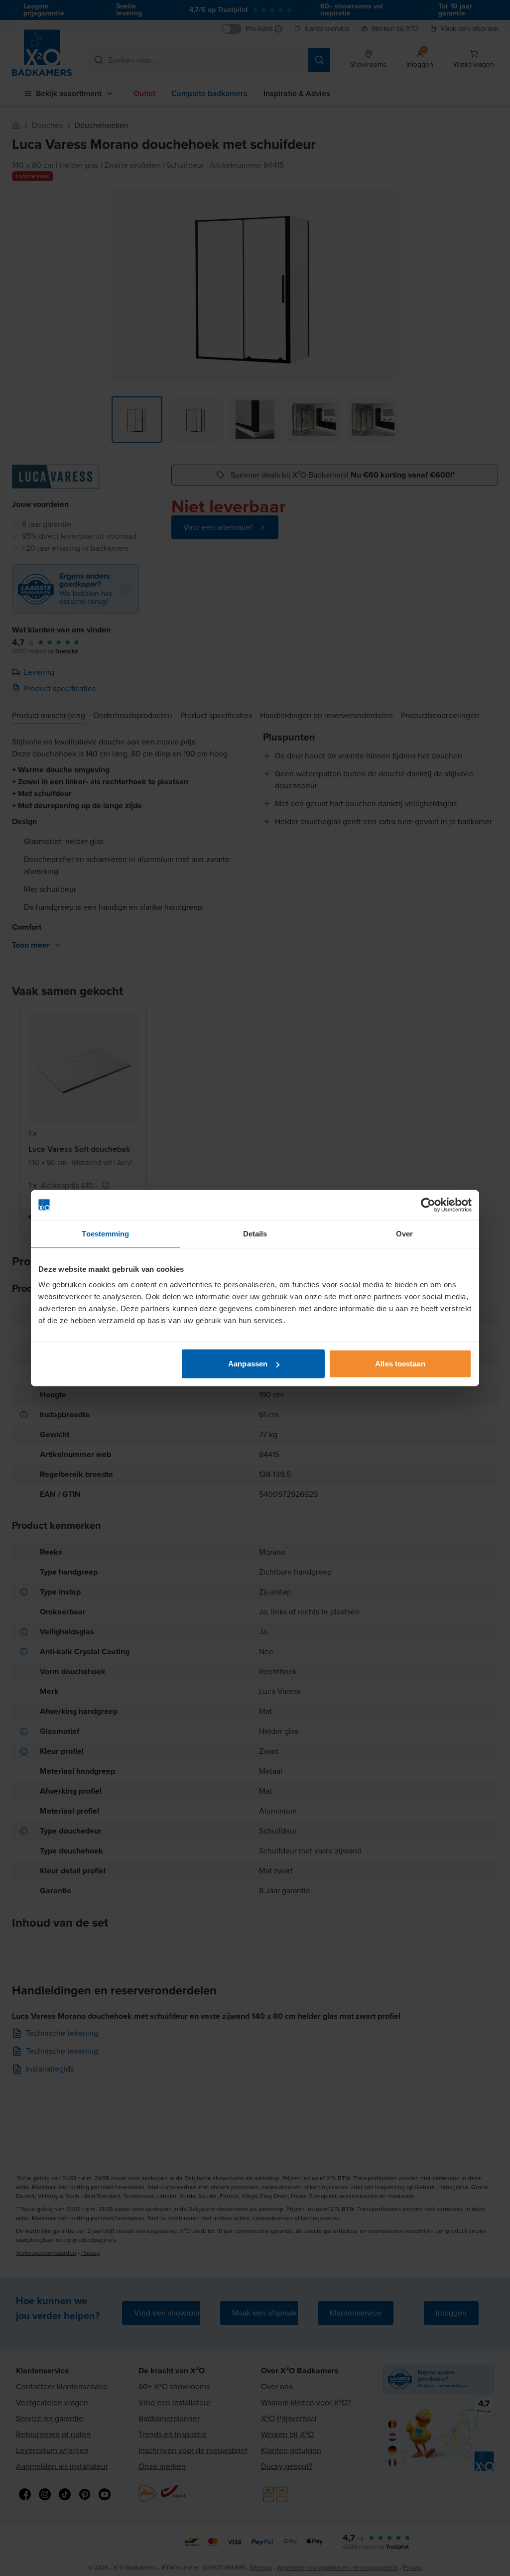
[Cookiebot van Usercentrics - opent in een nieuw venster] (428, 1205)
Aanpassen (248, 1364)
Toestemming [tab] (105, 1233)
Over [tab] (404, 1233)
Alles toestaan (400, 1364)
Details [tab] (255, 1233)
